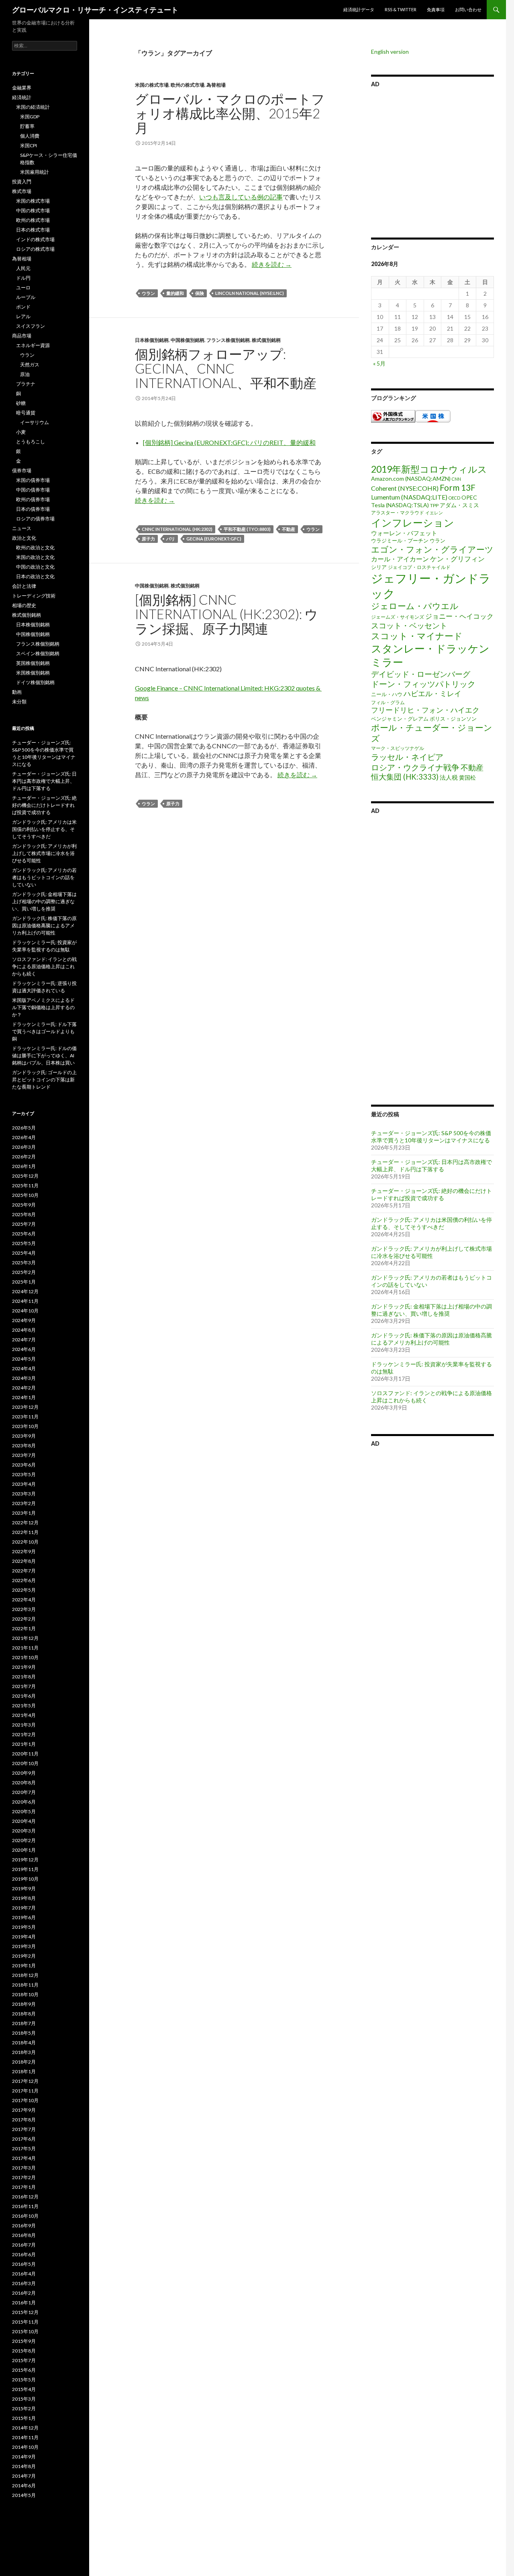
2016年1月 (24, 2303)
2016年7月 (24, 2245)
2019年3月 (24, 1946)
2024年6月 (24, 1349)
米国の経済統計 (33, 107)
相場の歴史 (24, 605)
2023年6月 (24, 1465)
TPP (434, 505)
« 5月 (379, 363)
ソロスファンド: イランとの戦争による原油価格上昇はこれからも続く (44, 966)
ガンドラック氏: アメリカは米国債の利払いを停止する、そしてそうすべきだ (431, 1223)
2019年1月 (24, 1966)
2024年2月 (24, 1388)
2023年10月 (25, 1426)
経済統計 (22, 97)
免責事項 (436, 9)
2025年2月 (24, 1272)
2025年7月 (24, 1224)
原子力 (148, 539)
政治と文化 (24, 538)
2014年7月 (24, 2476)
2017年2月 (24, 2177)
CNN (456, 479)
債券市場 (22, 470)
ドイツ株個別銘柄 (35, 682)
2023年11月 (25, 1417)
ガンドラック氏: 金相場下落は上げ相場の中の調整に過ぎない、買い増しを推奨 (431, 1310)
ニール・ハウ (387, 694)
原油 (25, 374)
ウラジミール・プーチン (400, 540)
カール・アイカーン (400, 559)
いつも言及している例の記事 (241, 197)
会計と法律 (24, 586)
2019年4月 (24, 1937)
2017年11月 (25, 2091)
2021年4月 (24, 1715)
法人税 (449, 777)
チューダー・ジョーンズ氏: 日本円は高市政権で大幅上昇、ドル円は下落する (431, 1165)
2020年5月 (24, 1811)
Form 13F (458, 487)
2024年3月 (24, 1378)
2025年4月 (24, 1253)
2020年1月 (24, 1850)
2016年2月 (24, 2293)
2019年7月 (24, 1908)
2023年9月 (24, 1436)
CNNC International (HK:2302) (177, 529)
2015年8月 (24, 2351)
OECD (454, 498)
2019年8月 (24, 1898)
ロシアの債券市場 (35, 519)
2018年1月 (24, 2071)
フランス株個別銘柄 (228, 340)
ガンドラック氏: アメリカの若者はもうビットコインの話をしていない (44, 877)
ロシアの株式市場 (35, 249)
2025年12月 (25, 1176)
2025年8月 (24, 1214)
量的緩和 (175, 293)
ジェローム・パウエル (415, 606)
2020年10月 (25, 1763)
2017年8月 (24, 2120)
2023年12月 (25, 1407)
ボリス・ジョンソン (453, 719)
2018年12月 (25, 1975)
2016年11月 (25, 2206)
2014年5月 (24, 2495)
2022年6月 (24, 1580)
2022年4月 (24, 1600)
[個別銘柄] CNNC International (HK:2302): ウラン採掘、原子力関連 (226, 614)
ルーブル (26, 297)
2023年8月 (24, 1445)
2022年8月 (24, 1561)
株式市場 (22, 191)
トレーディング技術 (34, 596)
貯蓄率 (27, 126)
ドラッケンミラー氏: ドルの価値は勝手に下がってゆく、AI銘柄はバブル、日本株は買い (44, 1055)
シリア (379, 567)
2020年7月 (24, 1792)
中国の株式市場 (33, 210)
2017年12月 (25, 2081)
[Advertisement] (432, 161)
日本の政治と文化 (35, 576)
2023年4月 (24, 1484)
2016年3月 (24, 2283)
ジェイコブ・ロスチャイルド (419, 567)
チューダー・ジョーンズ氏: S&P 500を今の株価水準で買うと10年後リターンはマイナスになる (431, 1137)
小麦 (21, 432)
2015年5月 (24, 2380)
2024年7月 (24, 1340)
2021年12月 (25, 1638)
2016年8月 (24, 2235)
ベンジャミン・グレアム (400, 719)
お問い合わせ (468, 9)
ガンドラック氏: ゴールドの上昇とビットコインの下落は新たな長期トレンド (44, 1080)
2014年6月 (24, 2486)
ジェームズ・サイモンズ (398, 617)
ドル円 (23, 278)
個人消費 (30, 136)
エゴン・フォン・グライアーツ (432, 549)
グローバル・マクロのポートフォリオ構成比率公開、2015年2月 (230, 113)
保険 (200, 293)
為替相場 (216, 85)
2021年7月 (24, 1686)
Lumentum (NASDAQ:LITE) (409, 497)
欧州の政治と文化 (35, 548)
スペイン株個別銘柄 (38, 653)
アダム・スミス (459, 505)
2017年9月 (24, 2110)
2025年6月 (24, 1234)
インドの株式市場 (35, 239)
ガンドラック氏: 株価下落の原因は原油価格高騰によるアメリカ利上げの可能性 (431, 1339)
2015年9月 (24, 2341)
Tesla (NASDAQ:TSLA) (400, 505)
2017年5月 (24, 2148)
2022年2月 (24, 1619)
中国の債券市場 (33, 490)
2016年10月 (25, 2216)
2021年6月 (24, 1696)
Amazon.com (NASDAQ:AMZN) (411, 478)
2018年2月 (24, 2062)
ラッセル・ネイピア (407, 757)
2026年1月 (24, 1166)
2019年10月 (25, 1879)
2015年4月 (24, 2389)
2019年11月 (25, 1869)
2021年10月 (25, 1657)
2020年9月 (24, 1773)
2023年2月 (24, 1503)
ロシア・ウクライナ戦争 (415, 767)
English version (390, 52)
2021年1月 (24, 1744)
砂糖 (21, 403)
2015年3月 (24, 2399)
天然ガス (30, 365)
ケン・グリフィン (457, 559)
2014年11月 (25, 2437)
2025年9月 (24, 1205)
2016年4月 (24, 2274)
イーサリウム (35, 422)
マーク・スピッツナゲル (398, 748)
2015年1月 (24, 2418)
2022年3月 (24, 1609)
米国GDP (30, 117)
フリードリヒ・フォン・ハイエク (425, 710)
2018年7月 (24, 2023)
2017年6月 (24, 2139)
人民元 (23, 268)
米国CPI (29, 145)
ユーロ (23, 287)
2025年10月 (25, 1195)
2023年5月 (24, 1474)
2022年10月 (25, 1542)
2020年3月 (24, 1831)
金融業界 (22, 88)
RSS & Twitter (401, 9)
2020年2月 (24, 1840)
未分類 (19, 702)
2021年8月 (24, 1677)
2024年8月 (24, 1330)
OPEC (469, 497)
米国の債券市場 (33, 480)
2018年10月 (25, 1994)
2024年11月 (25, 1301)
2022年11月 (25, 1532)
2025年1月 (24, 1282)
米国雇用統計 (35, 172)
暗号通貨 (26, 413)
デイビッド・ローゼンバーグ (421, 674)
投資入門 (22, 182)
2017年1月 (24, 2187)
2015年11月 (25, 2322)
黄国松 (467, 777)
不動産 (289, 529)
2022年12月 (25, 1523)
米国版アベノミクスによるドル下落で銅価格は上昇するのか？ (43, 1007)
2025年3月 (24, 1263)
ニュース (22, 528)
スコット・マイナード (417, 636)
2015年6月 (24, 2370)
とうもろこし (31, 442)
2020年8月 (24, 1783)
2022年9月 (24, 1551)
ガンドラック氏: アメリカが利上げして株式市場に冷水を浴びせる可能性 (431, 1252)
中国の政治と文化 (35, 567)
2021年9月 (24, 1667)
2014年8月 (24, 2466)
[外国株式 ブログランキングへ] (393, 415)
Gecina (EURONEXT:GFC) (214, 539)
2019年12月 (25, 1860)
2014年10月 (25, 2447)
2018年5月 (24, 2033)
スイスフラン (31, 326)
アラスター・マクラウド (398, 513)
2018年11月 (25, 1985)
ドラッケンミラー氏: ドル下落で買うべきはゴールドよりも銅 (44, 1031)
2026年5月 (24, 1128)
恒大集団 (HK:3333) (405, 777)
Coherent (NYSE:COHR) (405, 488)
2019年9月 (24, 1888)
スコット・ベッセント (409, 625)
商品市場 (22, 336)
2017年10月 (25, 2100)
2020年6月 (24, 1802)
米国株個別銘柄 (33, 673)
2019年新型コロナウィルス (429, 469)
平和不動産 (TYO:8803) (247, 529)
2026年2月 (24, 1157)
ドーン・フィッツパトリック (423, 684)
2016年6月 (24, 2254)
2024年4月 (24, 1368)
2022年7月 (24, 1571)
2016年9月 (24, 2226)
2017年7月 (24, 2129)
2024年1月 (24, 1397)
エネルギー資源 (33, 345)
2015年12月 (25, 2312)
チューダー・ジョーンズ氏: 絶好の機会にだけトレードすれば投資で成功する (431, 1194)
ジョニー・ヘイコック (459, 616)
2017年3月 (24, 2168)
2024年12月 (25, 1291)
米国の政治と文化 (35, 557)
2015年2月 (24, 2408)
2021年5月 (24, 1705)
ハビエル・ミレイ (432, 693)
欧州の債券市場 (33, 499)
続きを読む (272, 264)
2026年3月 (24, 1147)
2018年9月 (24, 2004)
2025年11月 (25, 1185)
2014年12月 (25, 2428)
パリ (171, 539)
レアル (23, 316)
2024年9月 (24, 1320)
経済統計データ (359, 9)
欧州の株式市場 (188, 85)
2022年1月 (24, 1628)
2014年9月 (24, 2457)
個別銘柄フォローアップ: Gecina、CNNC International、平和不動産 (226, 368)
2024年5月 (24, 1359)
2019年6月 (24, 1917)
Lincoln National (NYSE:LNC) (250, 293)
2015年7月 (24, 2360)
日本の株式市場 (33, 230)
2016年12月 (25, 2197)
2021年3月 (24, 1725)
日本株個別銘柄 (152, 340)
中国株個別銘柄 (188, 340)
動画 (17, 692)
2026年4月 (24, 1137)
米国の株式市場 (152, 85)
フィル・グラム (388, 702)
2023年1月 (24, 1513)
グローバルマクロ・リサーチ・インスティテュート (95, 10)
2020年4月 (24, 1821)
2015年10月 (25, 2331)
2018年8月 (24, 2014)
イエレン (434, 513)
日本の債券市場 (33, 509)
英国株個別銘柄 (33, 663)
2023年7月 (24, 1455)
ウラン (148, 293)
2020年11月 (25, 1754)
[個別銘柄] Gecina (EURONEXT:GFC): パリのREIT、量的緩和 (229, 442)
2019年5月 (24, 1927)
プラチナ (26, 384)
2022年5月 (24, 1590)
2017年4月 (24, 2158)
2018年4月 (24, 2043)
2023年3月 (24, 1494)
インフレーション (413, 522)
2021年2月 (24, 1734)
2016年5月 (24, 2264)
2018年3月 (24, 2052)
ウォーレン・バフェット (404, 533)
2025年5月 (24, 1243)
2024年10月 (25, 1311)
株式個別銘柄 (266, 340)
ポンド (23, 307)
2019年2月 (24, 1956)
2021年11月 (25, 1648)
